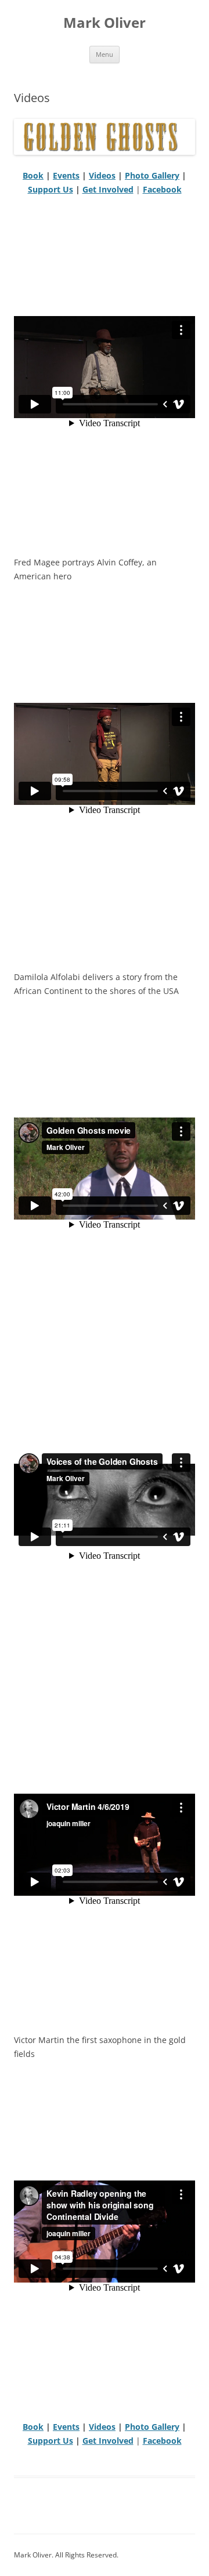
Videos (102, 175)
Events (66, 175)
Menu (105, 54)
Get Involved (108, 189)
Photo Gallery (152, 175)
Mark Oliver (105, 23)
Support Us (51, 189)
